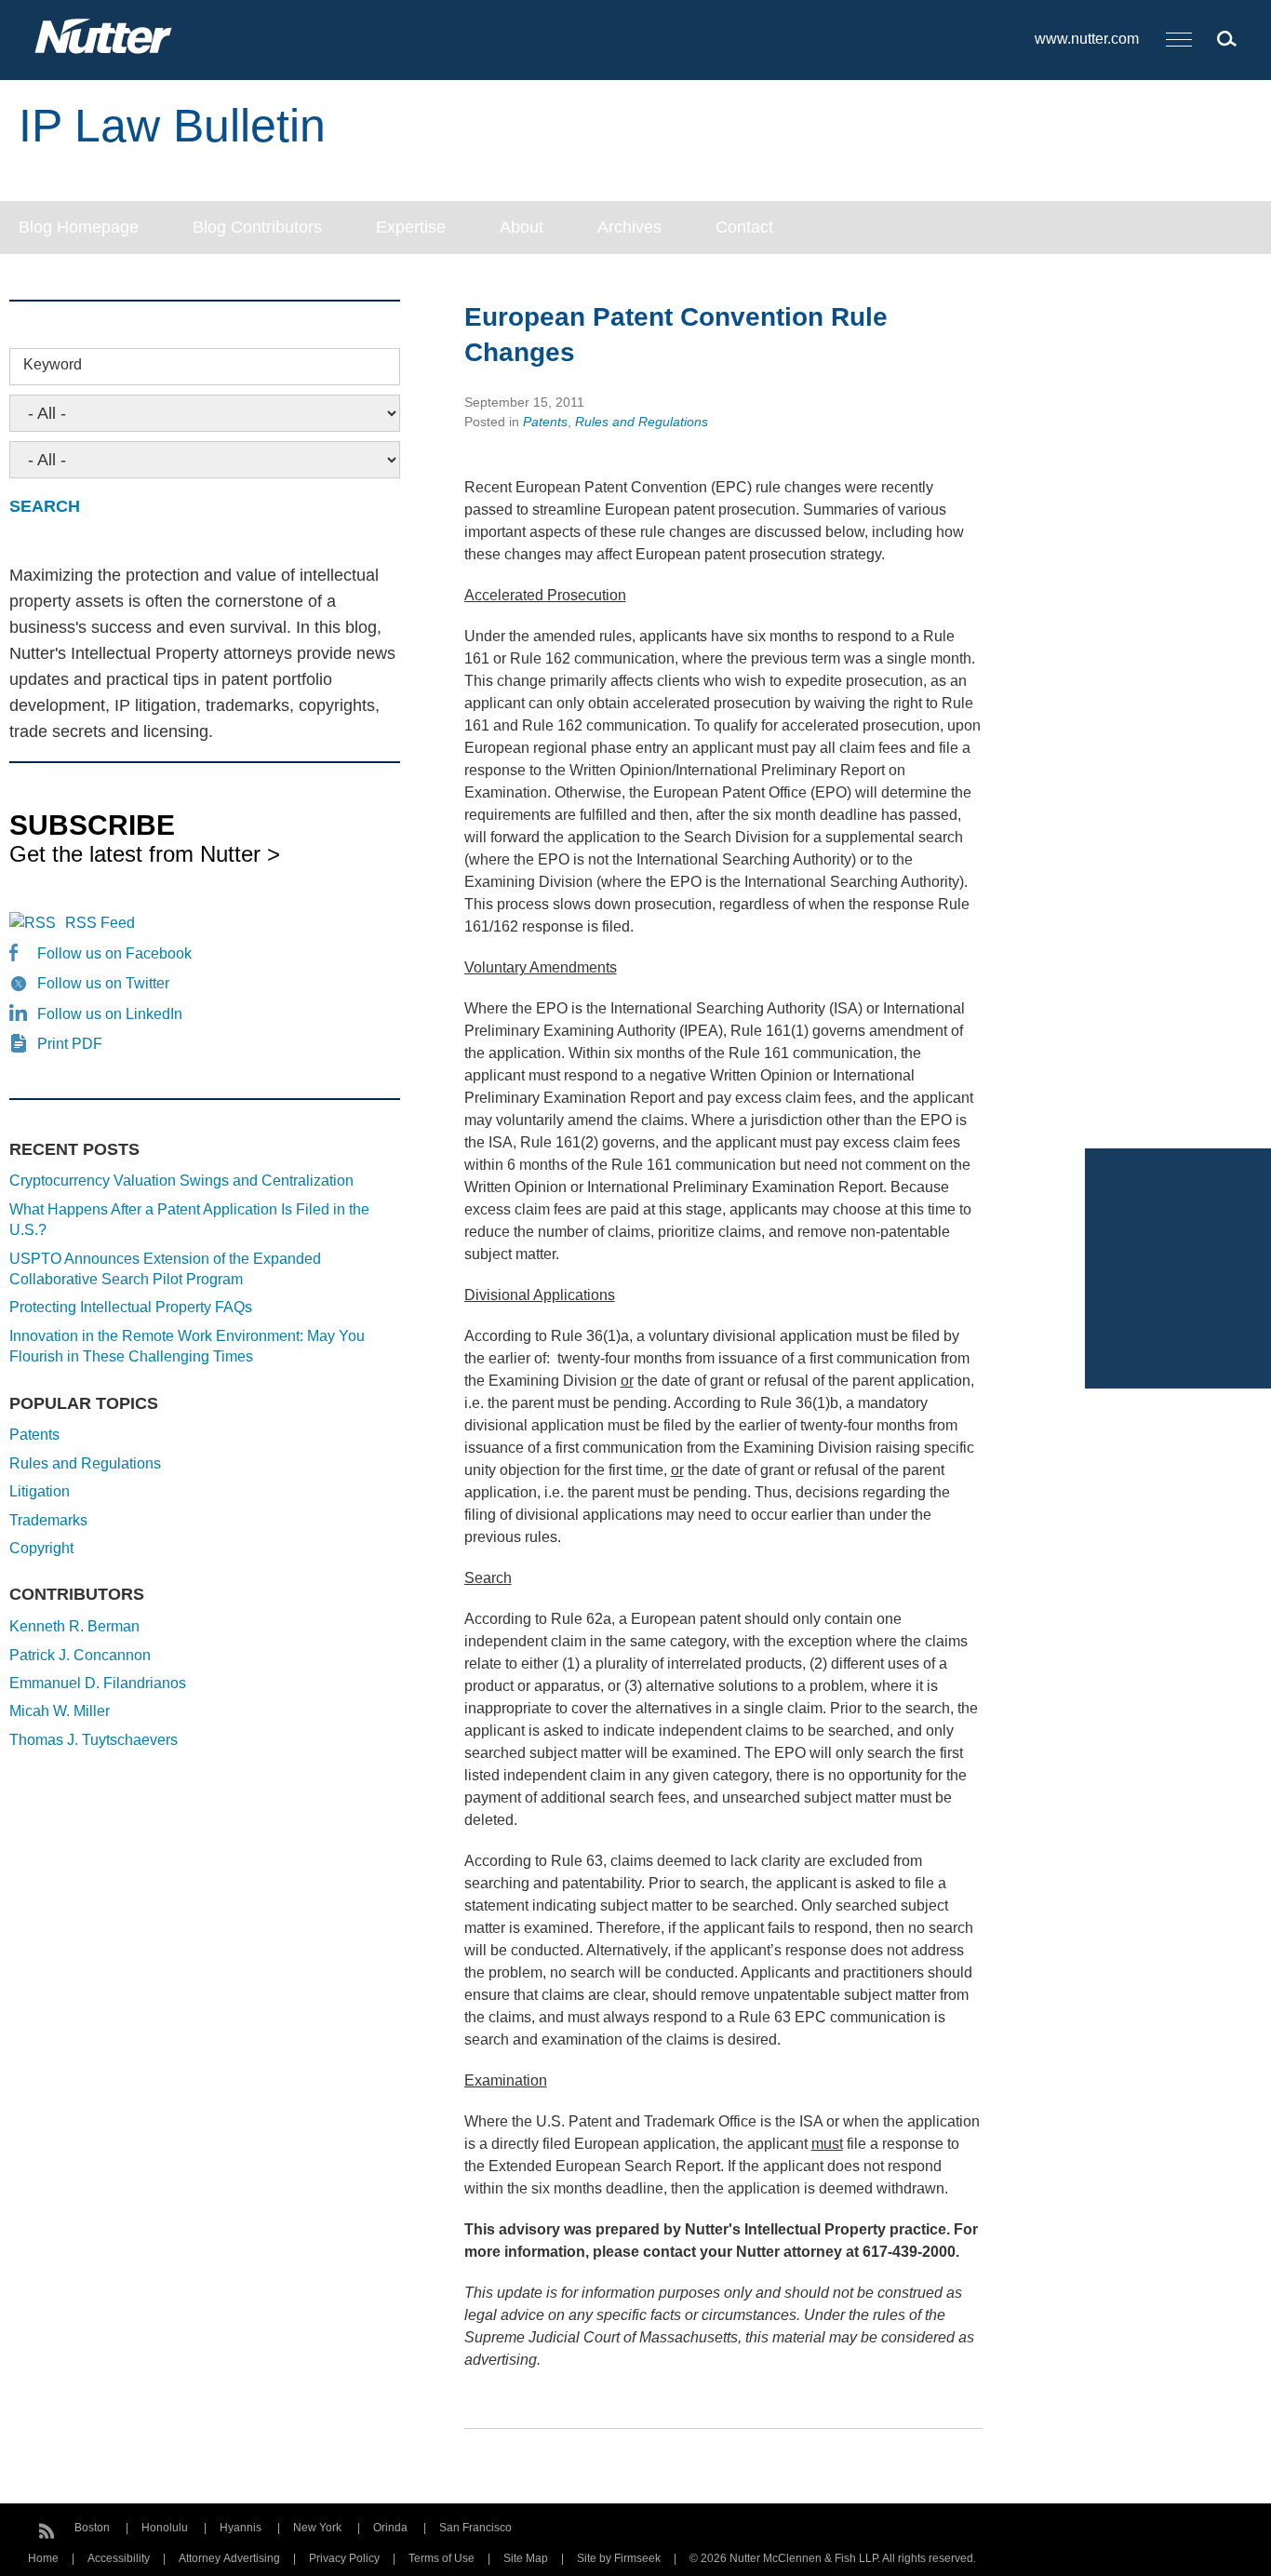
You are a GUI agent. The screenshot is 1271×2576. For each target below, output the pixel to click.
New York (317, 2528)
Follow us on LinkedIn (110, 1014)
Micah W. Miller (60, 1711)
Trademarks (48, 1520)
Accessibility (119, 2558)
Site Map (526, 2558)
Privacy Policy (344, 2558)
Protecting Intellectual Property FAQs (131, 1307)
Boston (92, 2528)
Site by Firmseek (619, 2558)
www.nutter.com (1087, 39)
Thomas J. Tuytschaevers (94, 1740)
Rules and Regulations (642, 422)
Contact (744, 227)
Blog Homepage (79, 227)
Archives (629, 227)
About (522, 227)
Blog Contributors (257, 227)
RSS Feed (100, 923)
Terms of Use (442, 2558)
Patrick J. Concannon (80, 1655)
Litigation (40, 1491)
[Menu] (1179, 40)
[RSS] (47, 2529)
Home (43, 2558)
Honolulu (165, 2528)
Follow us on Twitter (103, 983)
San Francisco (475, 2528)
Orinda (390, 2528)
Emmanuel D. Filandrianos (98, 1683)
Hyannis (241, 2528)
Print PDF (70, 1044)
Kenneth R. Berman (74, 1626)
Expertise (411, 227)
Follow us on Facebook (114, 953)
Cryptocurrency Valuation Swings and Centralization (181, 1181)
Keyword (53, 364)
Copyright (41, 1548)
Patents (545, 422)
